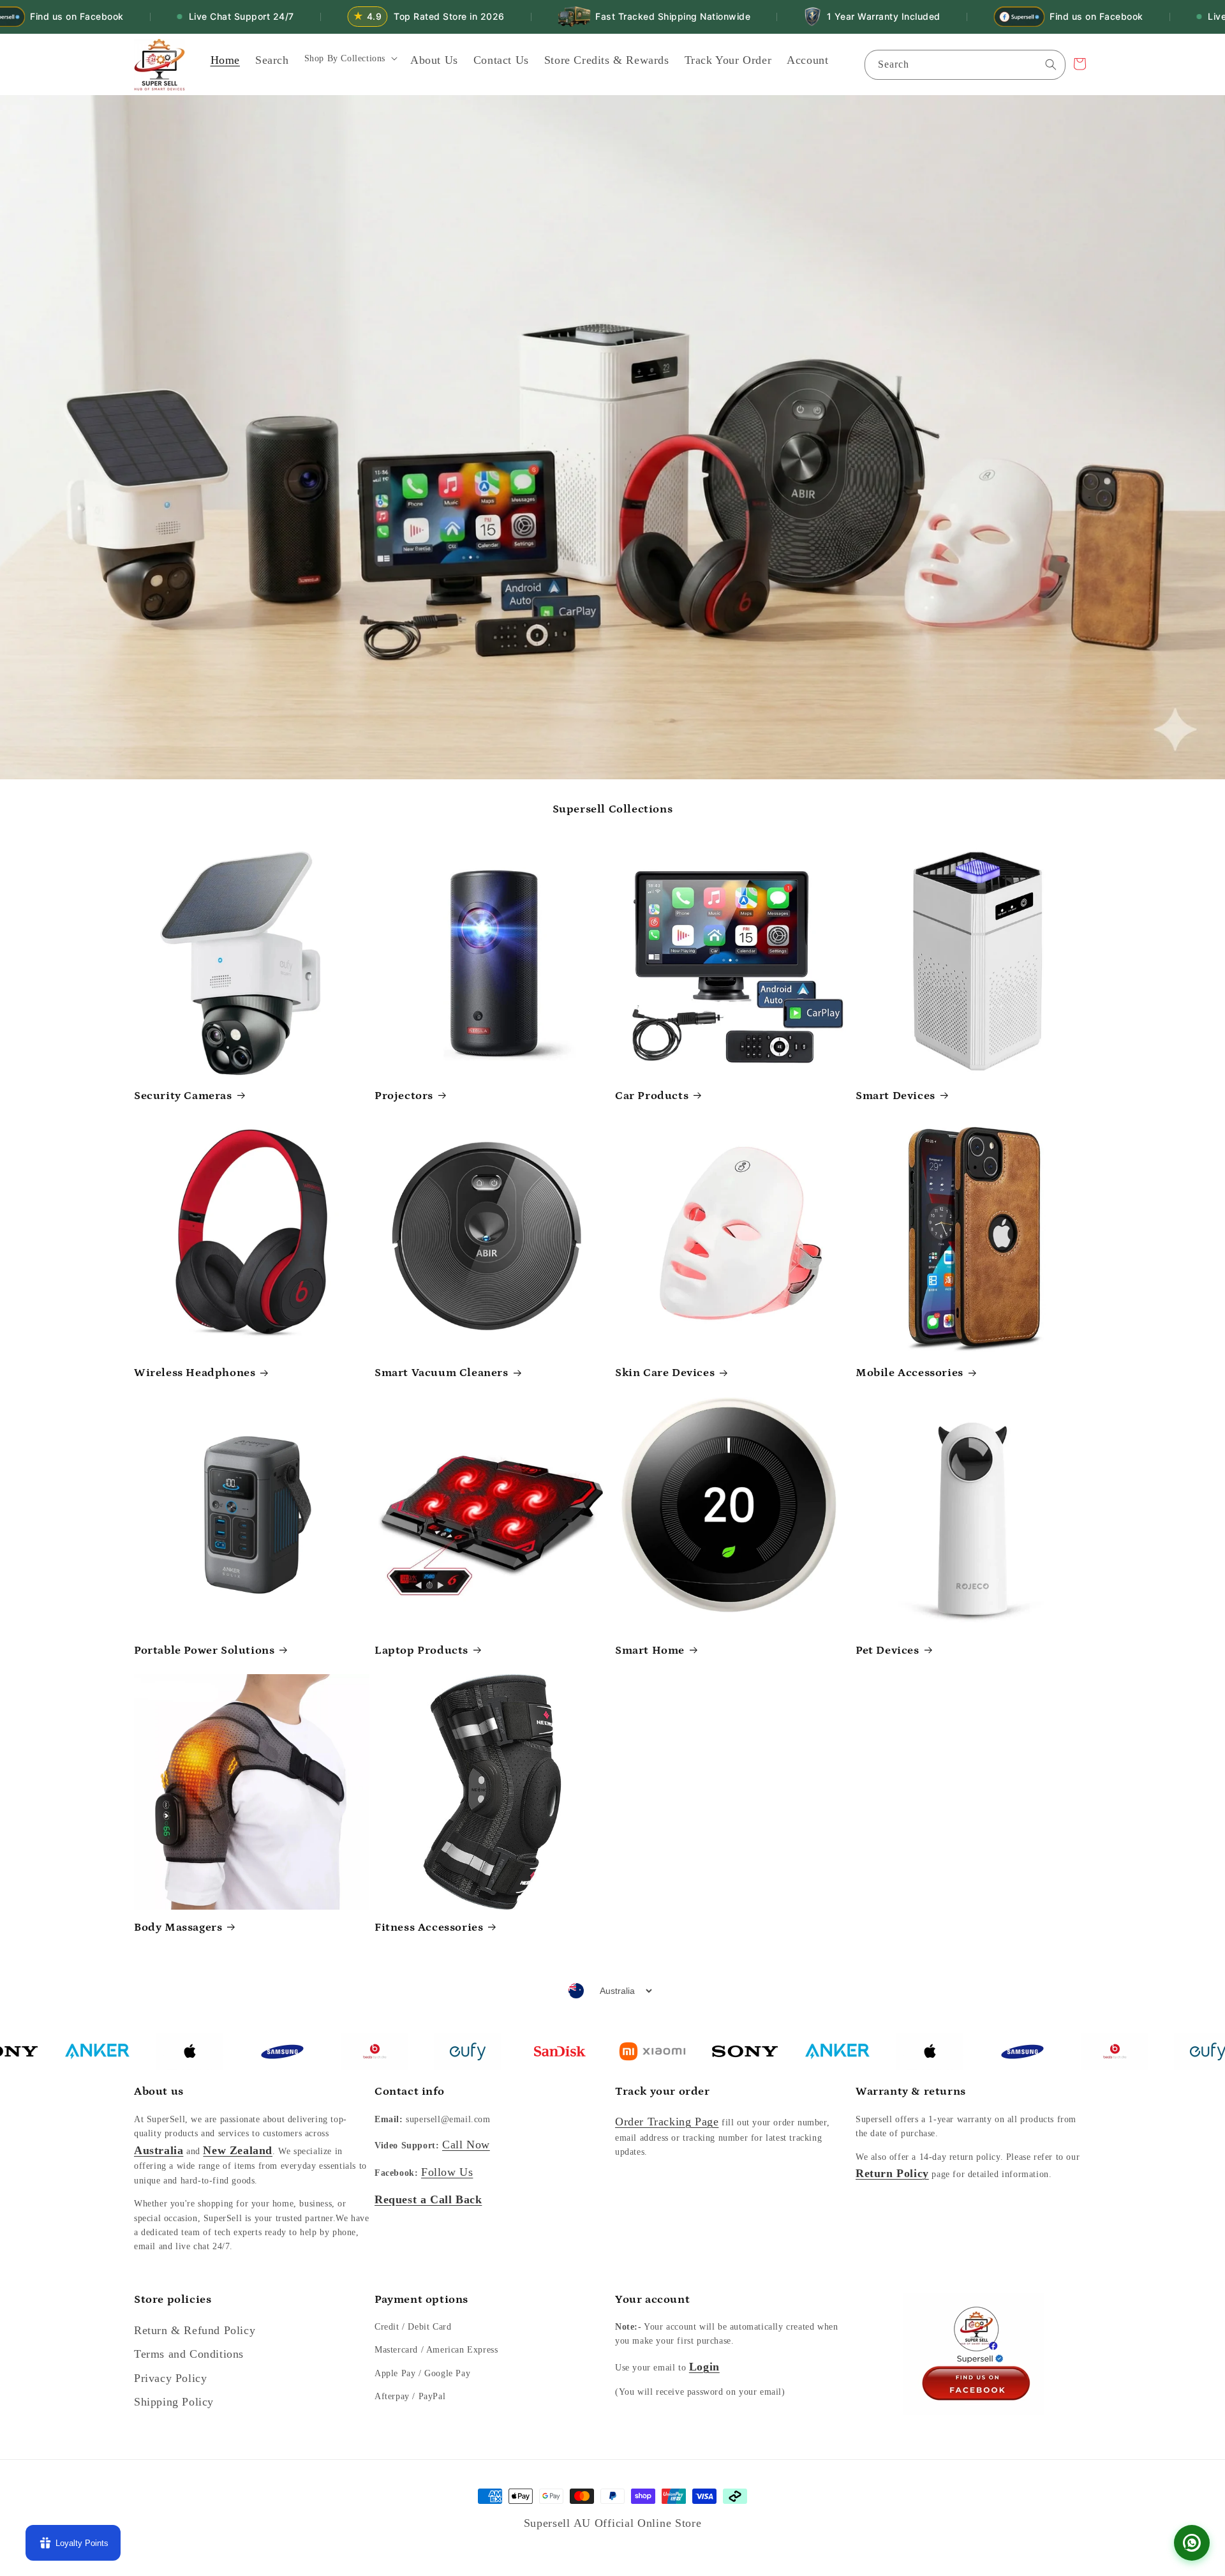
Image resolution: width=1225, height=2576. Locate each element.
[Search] (1051, 64)
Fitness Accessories (429, 1928)
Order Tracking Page (667, 2122)
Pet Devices (887, 1651)
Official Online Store (648, 2523)
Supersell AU (559, 2523)
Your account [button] (652, 2300)
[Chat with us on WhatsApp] (1192, 2543)
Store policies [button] (173, 2300)
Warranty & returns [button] (911, 2092)
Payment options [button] (421, 2300)
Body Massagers (178, 1928)
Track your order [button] (663, 2092)
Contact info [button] (409, 2092)
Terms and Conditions (189, 2354)
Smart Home (650, 1651)
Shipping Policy (174, 2402)
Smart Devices (895, 1096)
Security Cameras (183, 1096)
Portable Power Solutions (204, 1651)
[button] (350, 63)
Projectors (404, 1096)
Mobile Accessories (909, 1373)
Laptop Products (421, 1651)
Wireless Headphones (195, 1373)
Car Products (652, 1096)
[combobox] (965, 65)
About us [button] (159, 2092)
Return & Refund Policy (195, 2330)
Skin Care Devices (665, 1373)
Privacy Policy (170, 2378)
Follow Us (447, 2172)
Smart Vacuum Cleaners (442, 1373)
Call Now (466, 2145)
